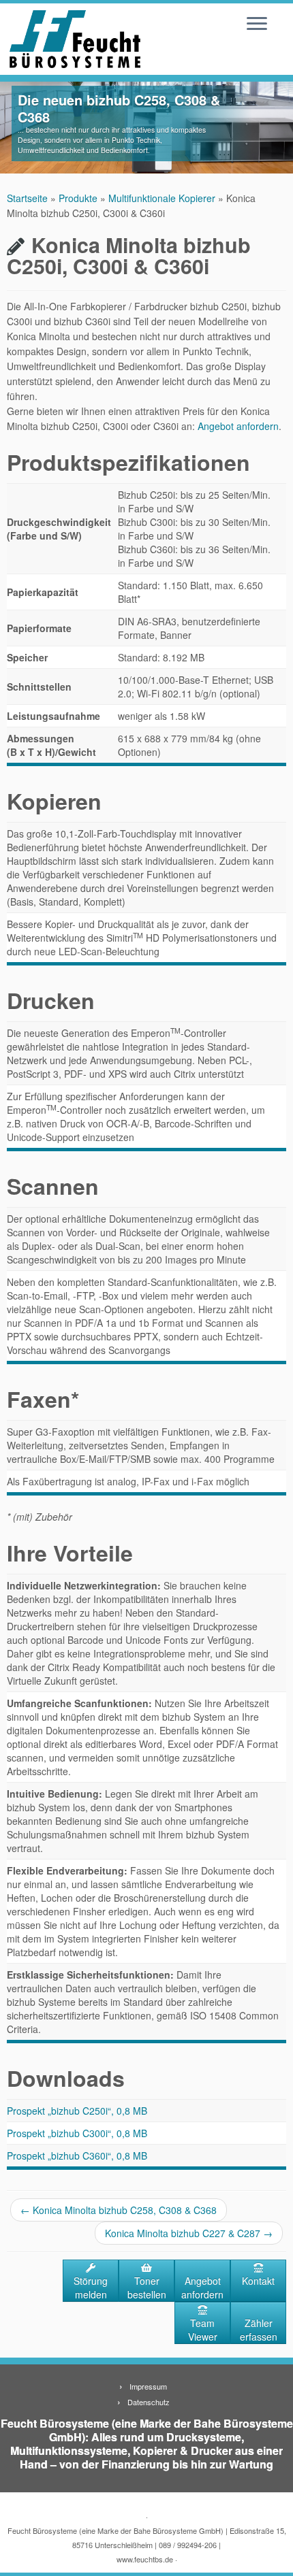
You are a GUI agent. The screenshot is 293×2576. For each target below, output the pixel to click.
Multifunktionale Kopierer (162, 198)
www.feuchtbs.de (145, 2559)
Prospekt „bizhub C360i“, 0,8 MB (77, 2156)
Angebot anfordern (238, 426)
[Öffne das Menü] (257, 24)
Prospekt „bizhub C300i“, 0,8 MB (77, 2133)
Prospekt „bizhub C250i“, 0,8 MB (77, 2111)
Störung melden (91, 2288)
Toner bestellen (147, 2288)
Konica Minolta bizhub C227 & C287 (189, 2233)
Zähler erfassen (259, 2330)
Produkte (78, 198)
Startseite (27, 198)
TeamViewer (203, 2330)
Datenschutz (149, 2402)
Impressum (148, 2386)
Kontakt (258, 2281)
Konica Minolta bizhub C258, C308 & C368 (119, 2210)
